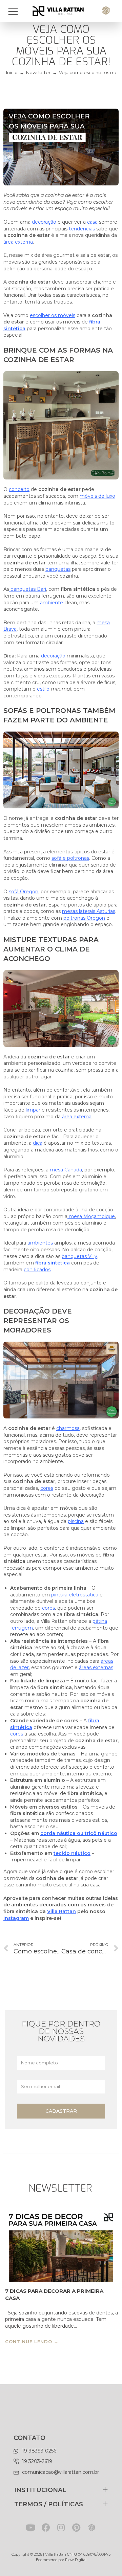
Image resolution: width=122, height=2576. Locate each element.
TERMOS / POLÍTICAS (49, 2504)
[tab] (61, 2490)
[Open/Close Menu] (16, 11)
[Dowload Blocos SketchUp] (92, 2527)
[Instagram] (61, 2527)
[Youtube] (31, 2527)
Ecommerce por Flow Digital (61, 2560)
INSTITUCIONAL (40, 2490)
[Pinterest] (76, 2527)
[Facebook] (46, 2527)
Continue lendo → (32, 2342)
